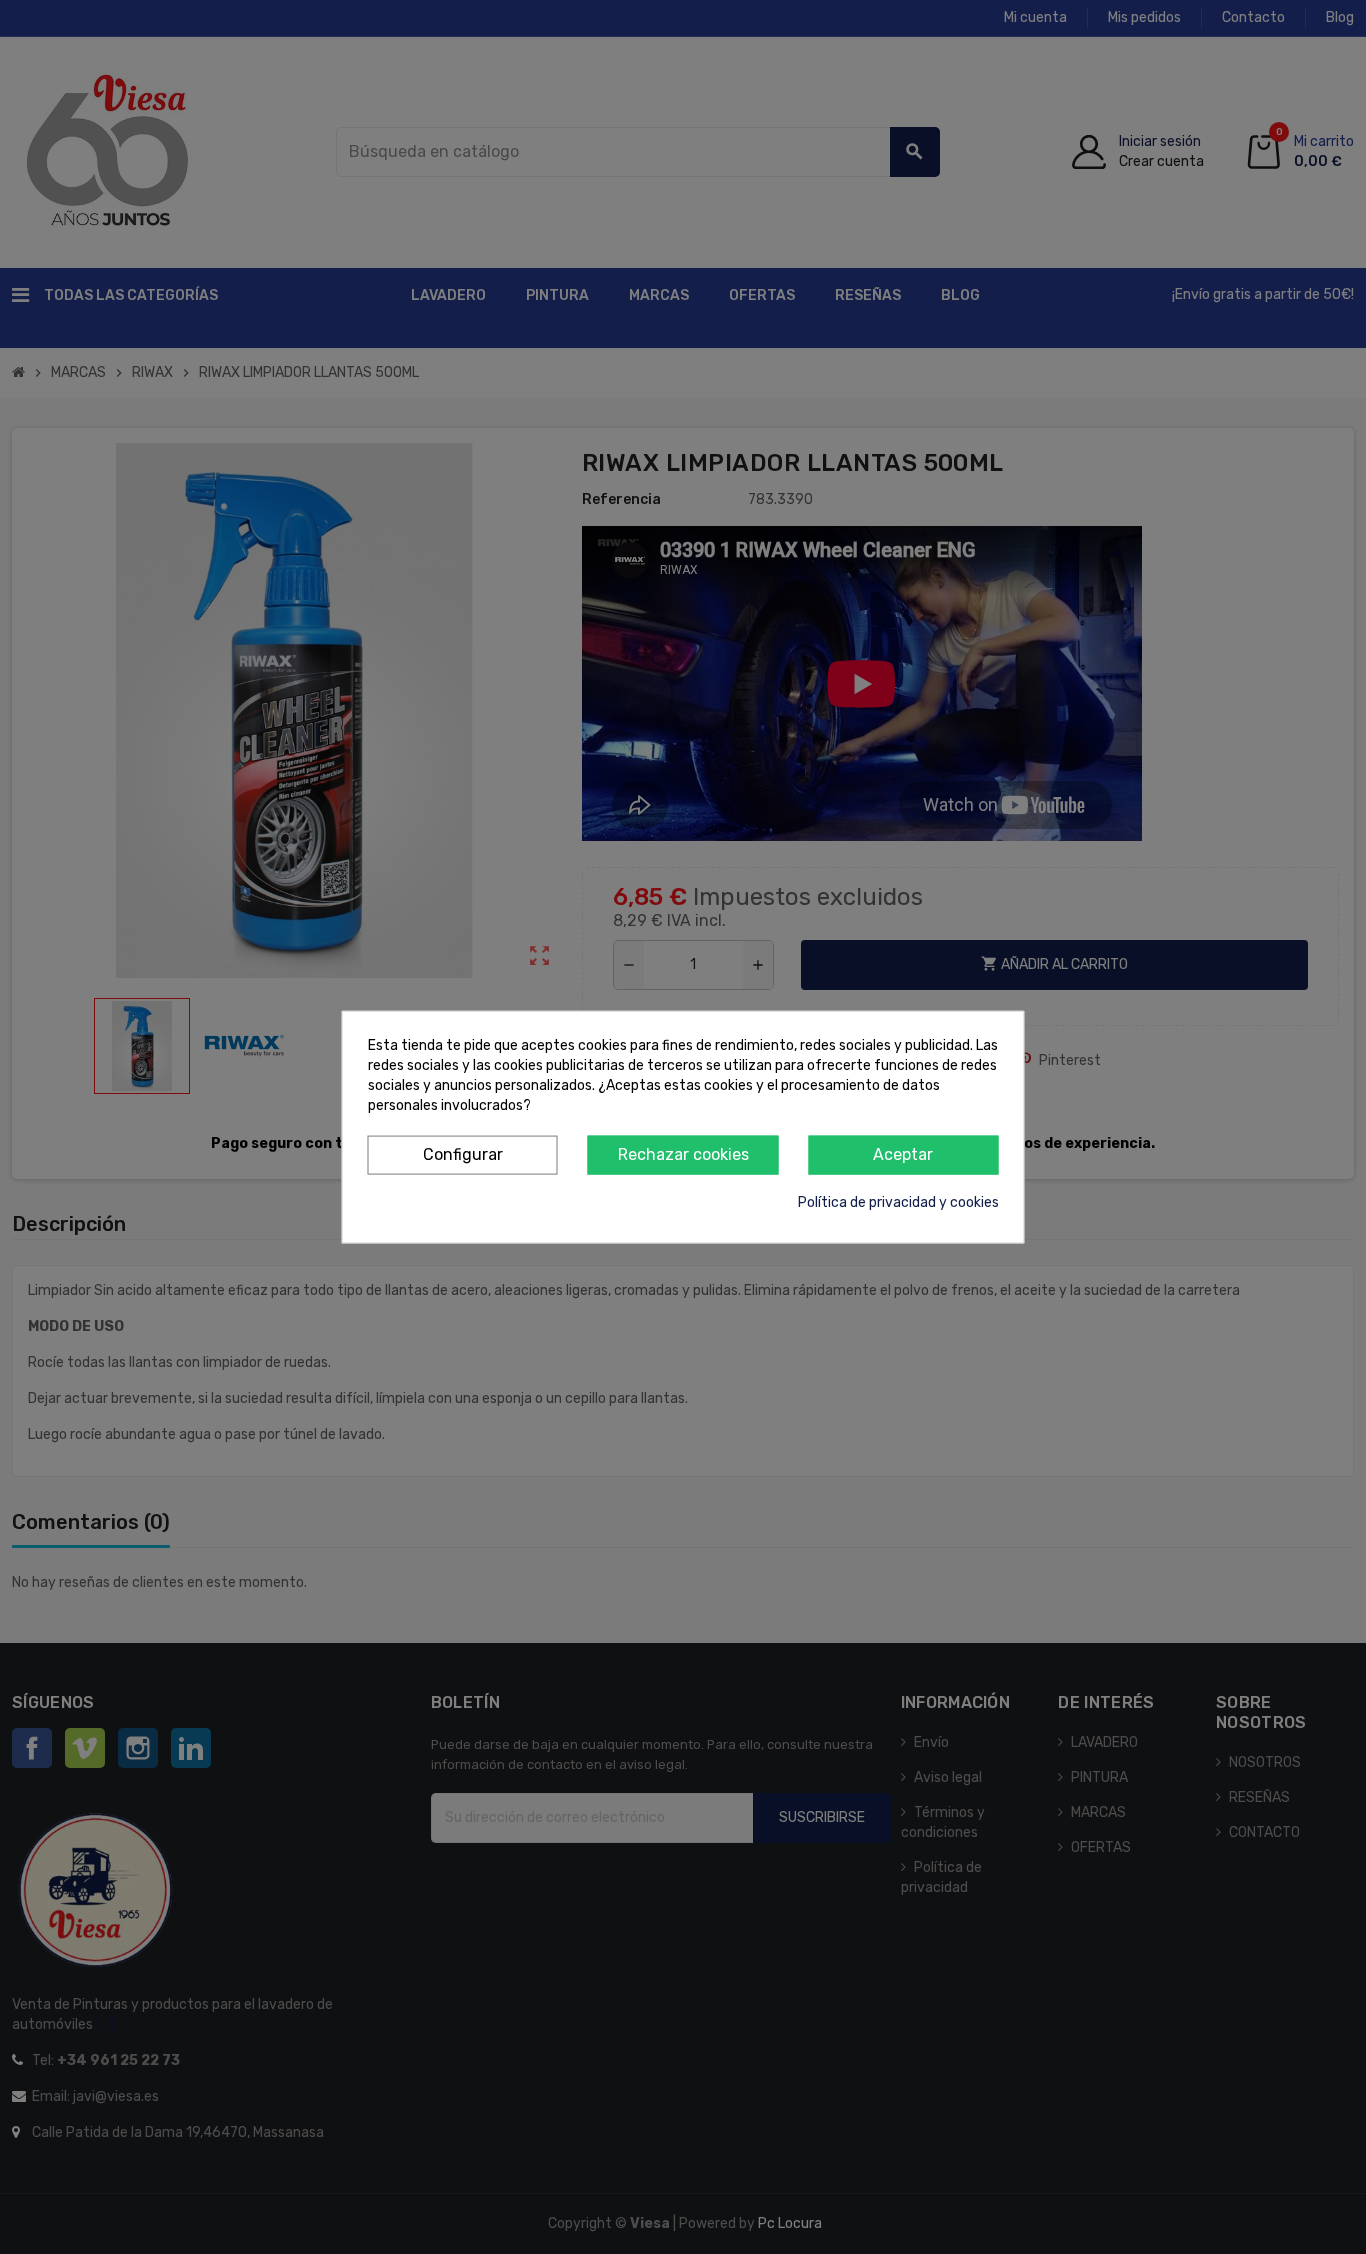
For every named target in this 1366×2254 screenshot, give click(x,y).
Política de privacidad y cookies (898, 1201)
